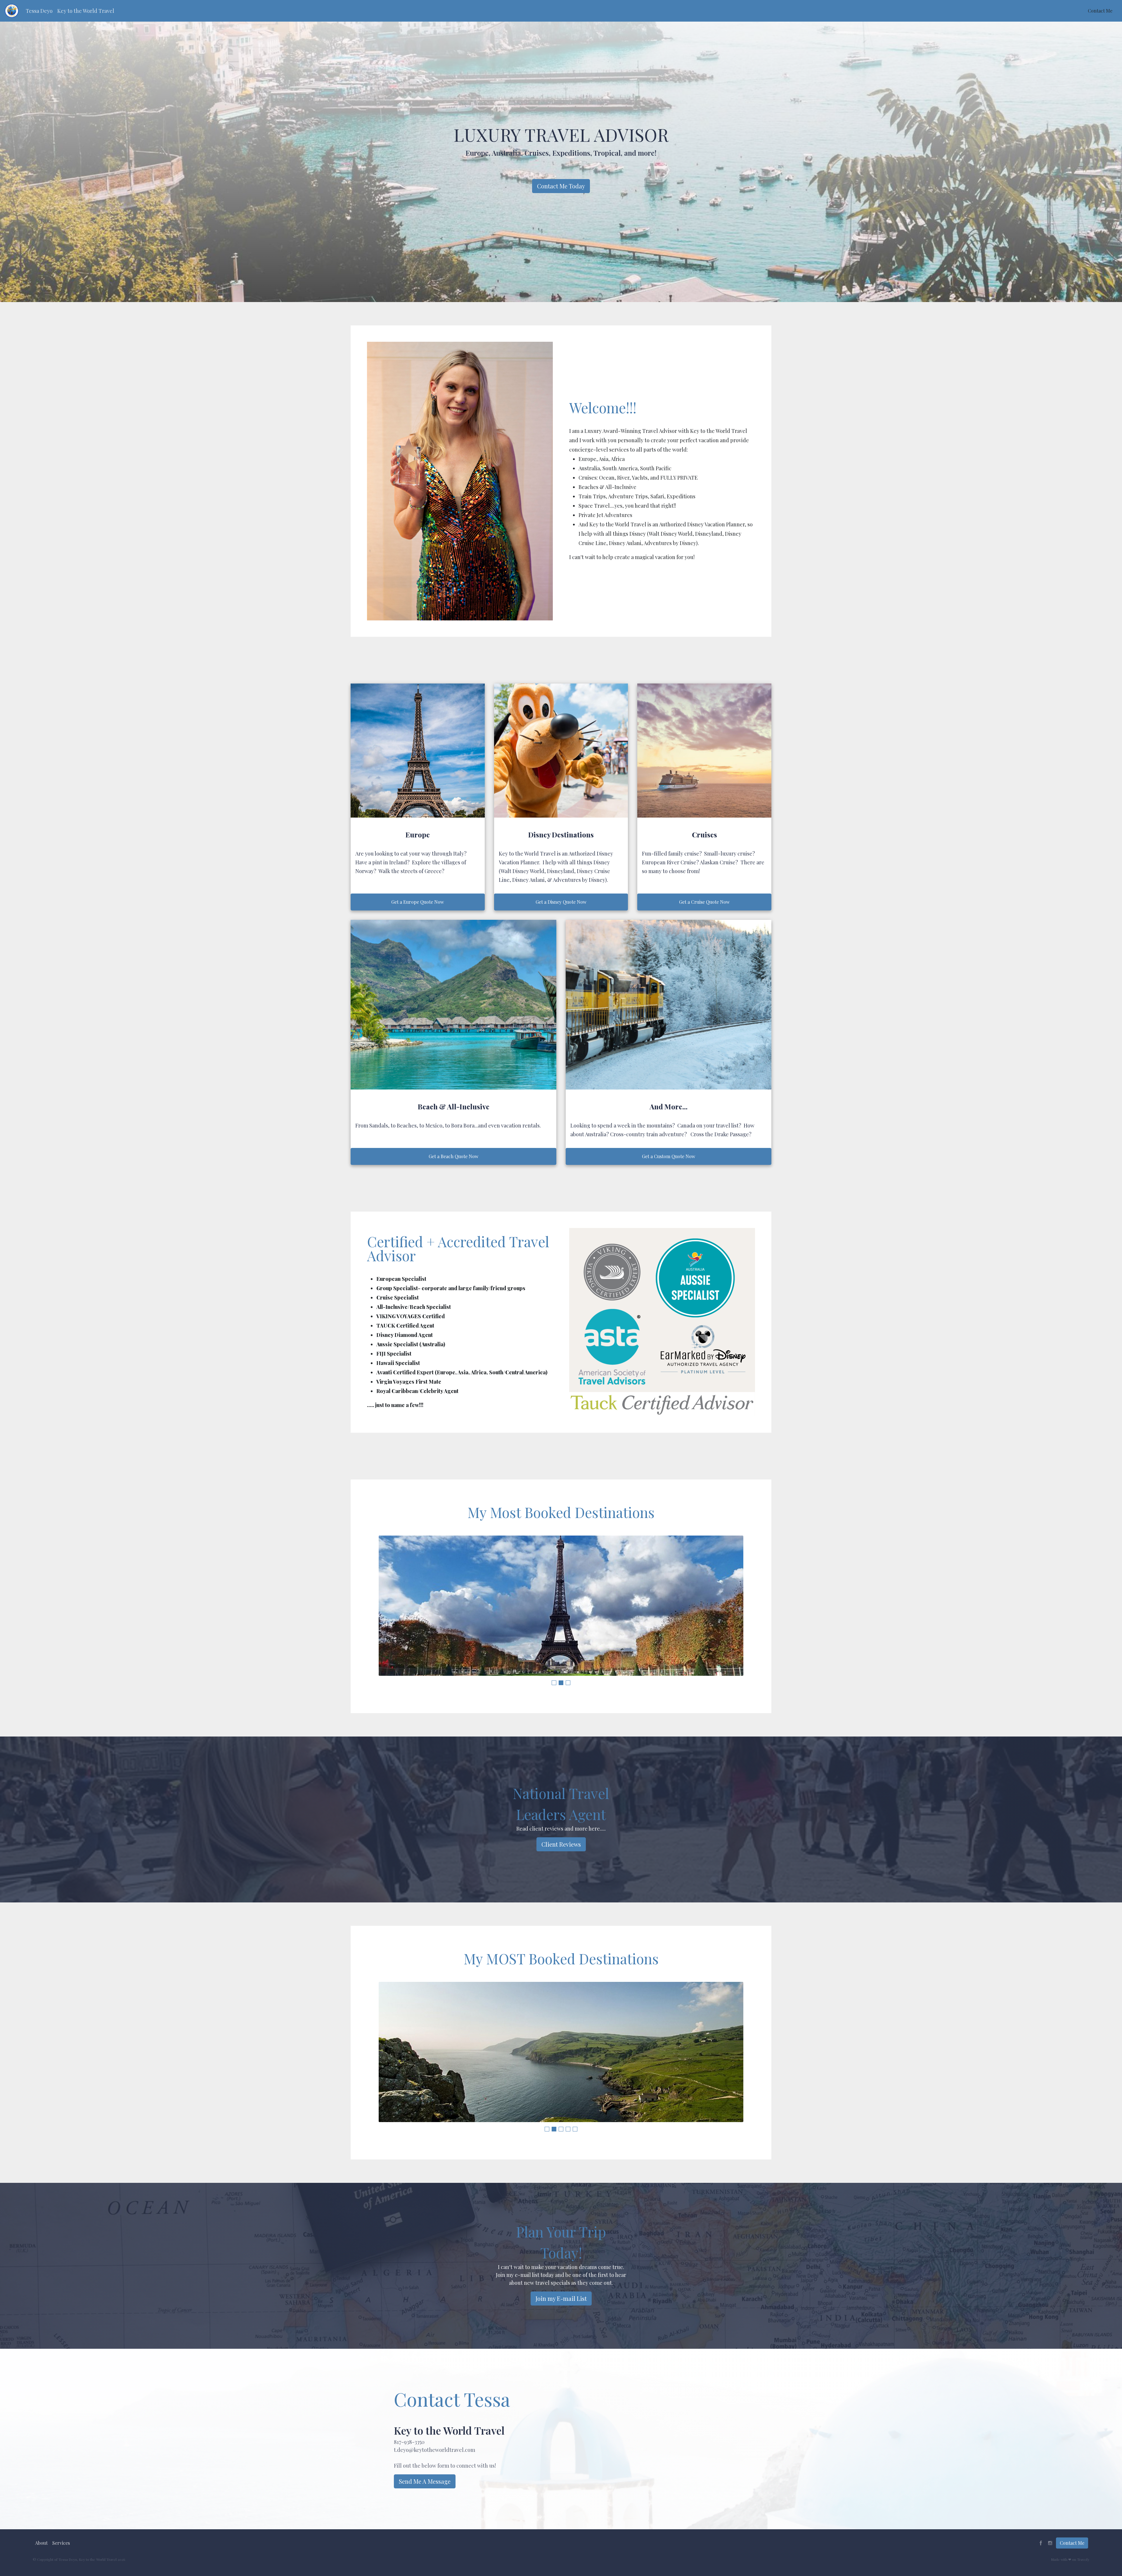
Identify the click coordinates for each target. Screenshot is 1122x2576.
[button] (39, 11)
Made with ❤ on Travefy (1070, 2559)
